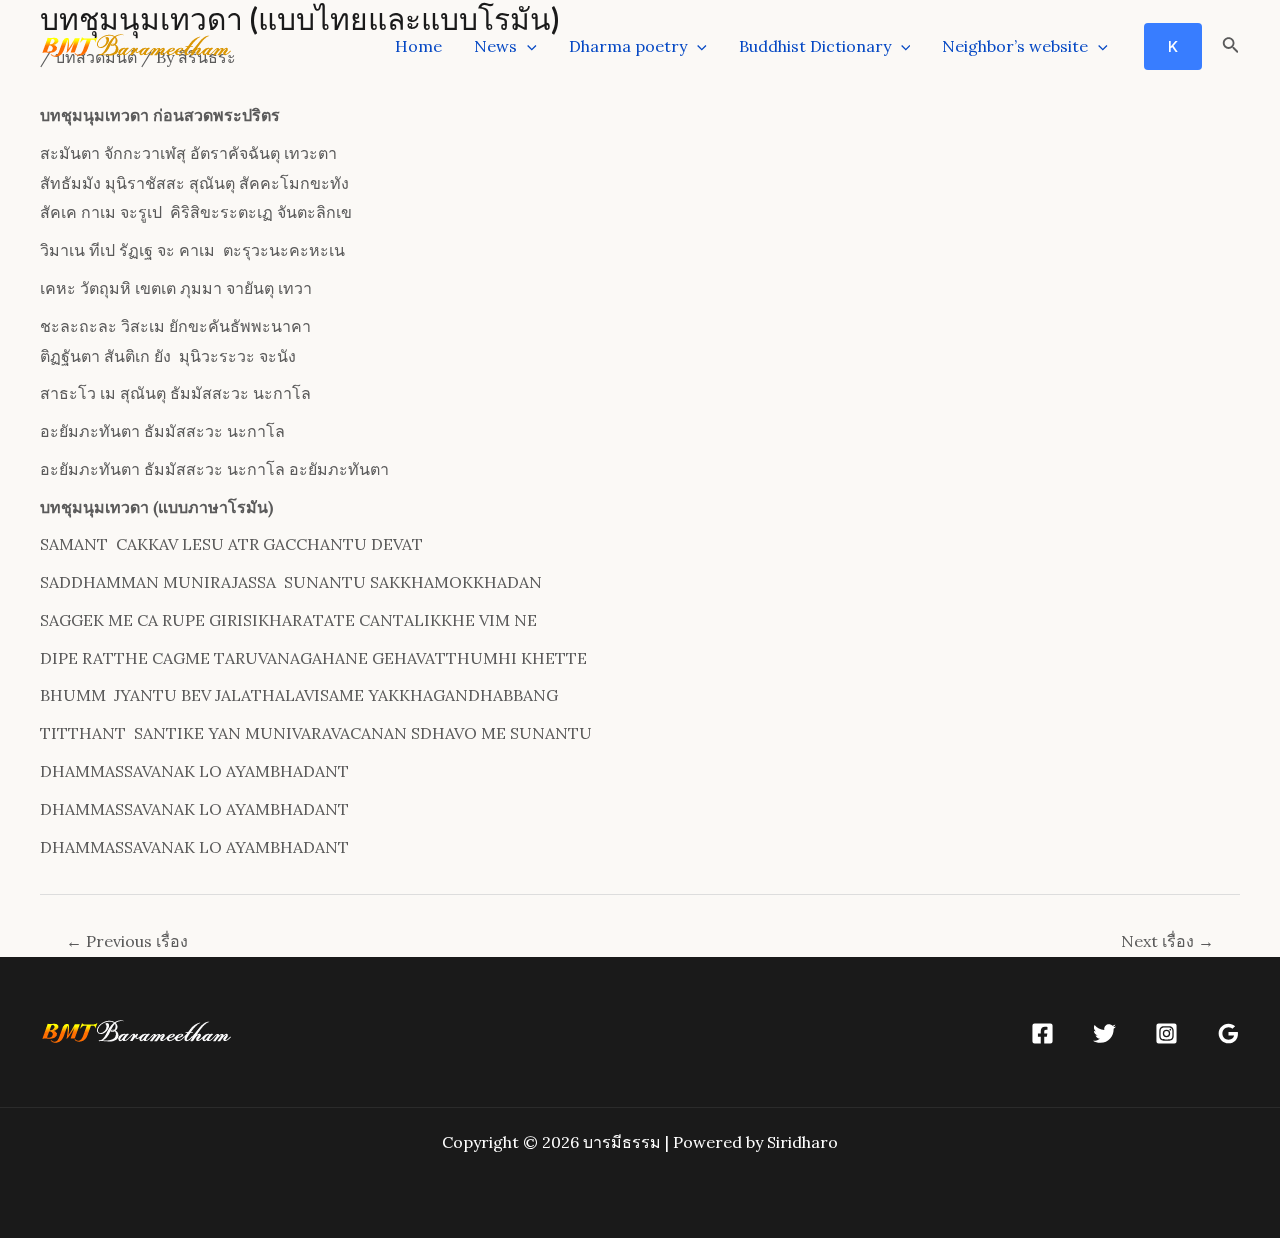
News (495, 46)
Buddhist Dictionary (815, 46)
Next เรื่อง (1167, 941)
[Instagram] (1166, 1033)
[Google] (1228, 1033)
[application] (527, 46)
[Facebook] (1042, 1033)
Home (418, 46)
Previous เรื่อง (127, 941)
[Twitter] (1104, 1033)
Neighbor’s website (1015, 46)
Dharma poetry (628, 46)
